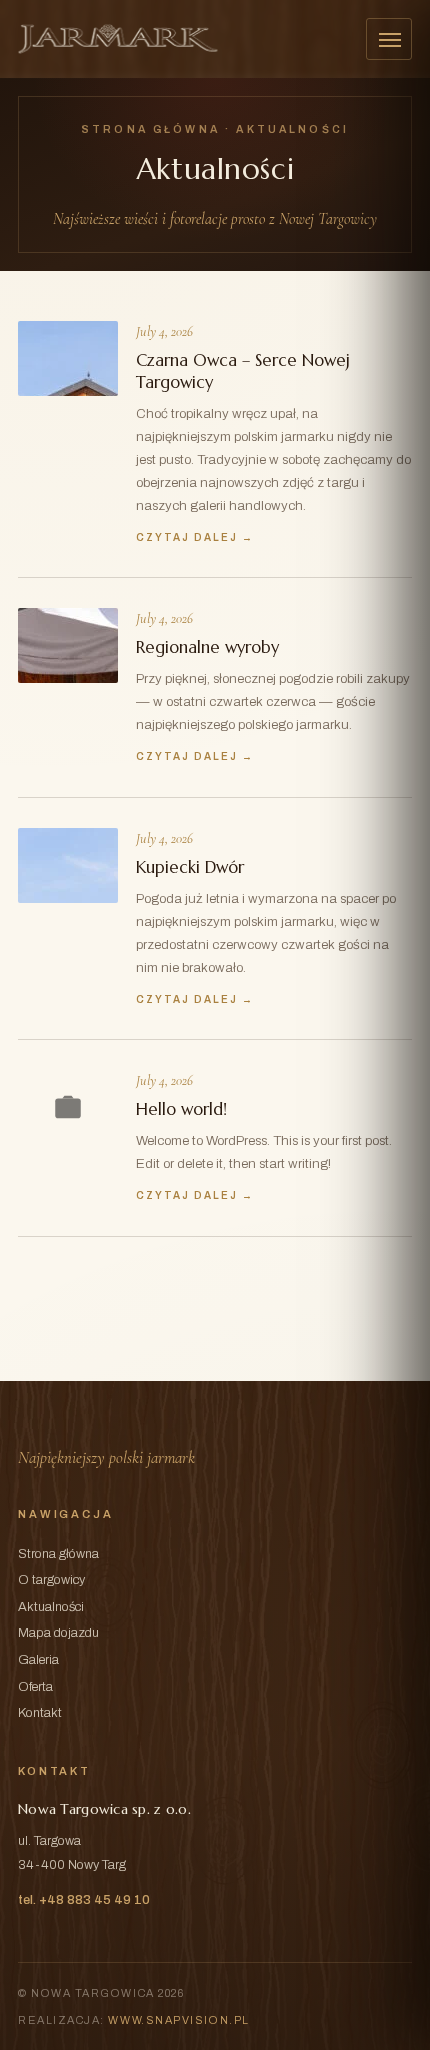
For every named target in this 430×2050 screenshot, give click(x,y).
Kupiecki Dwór (190, 867)
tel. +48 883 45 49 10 (84, 1900)
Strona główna (150, 129)
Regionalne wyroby (207, 647)
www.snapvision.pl (178, 2020)
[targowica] (118, 39)
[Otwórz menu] (389, 39)
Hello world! (181, 1109)
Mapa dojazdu (58, 1633)
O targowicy (51, 1580)
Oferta (35, 1687)
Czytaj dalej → (195, 537)
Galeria (38, 1660)
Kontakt (40, 1713)
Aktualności (51, 1607)
